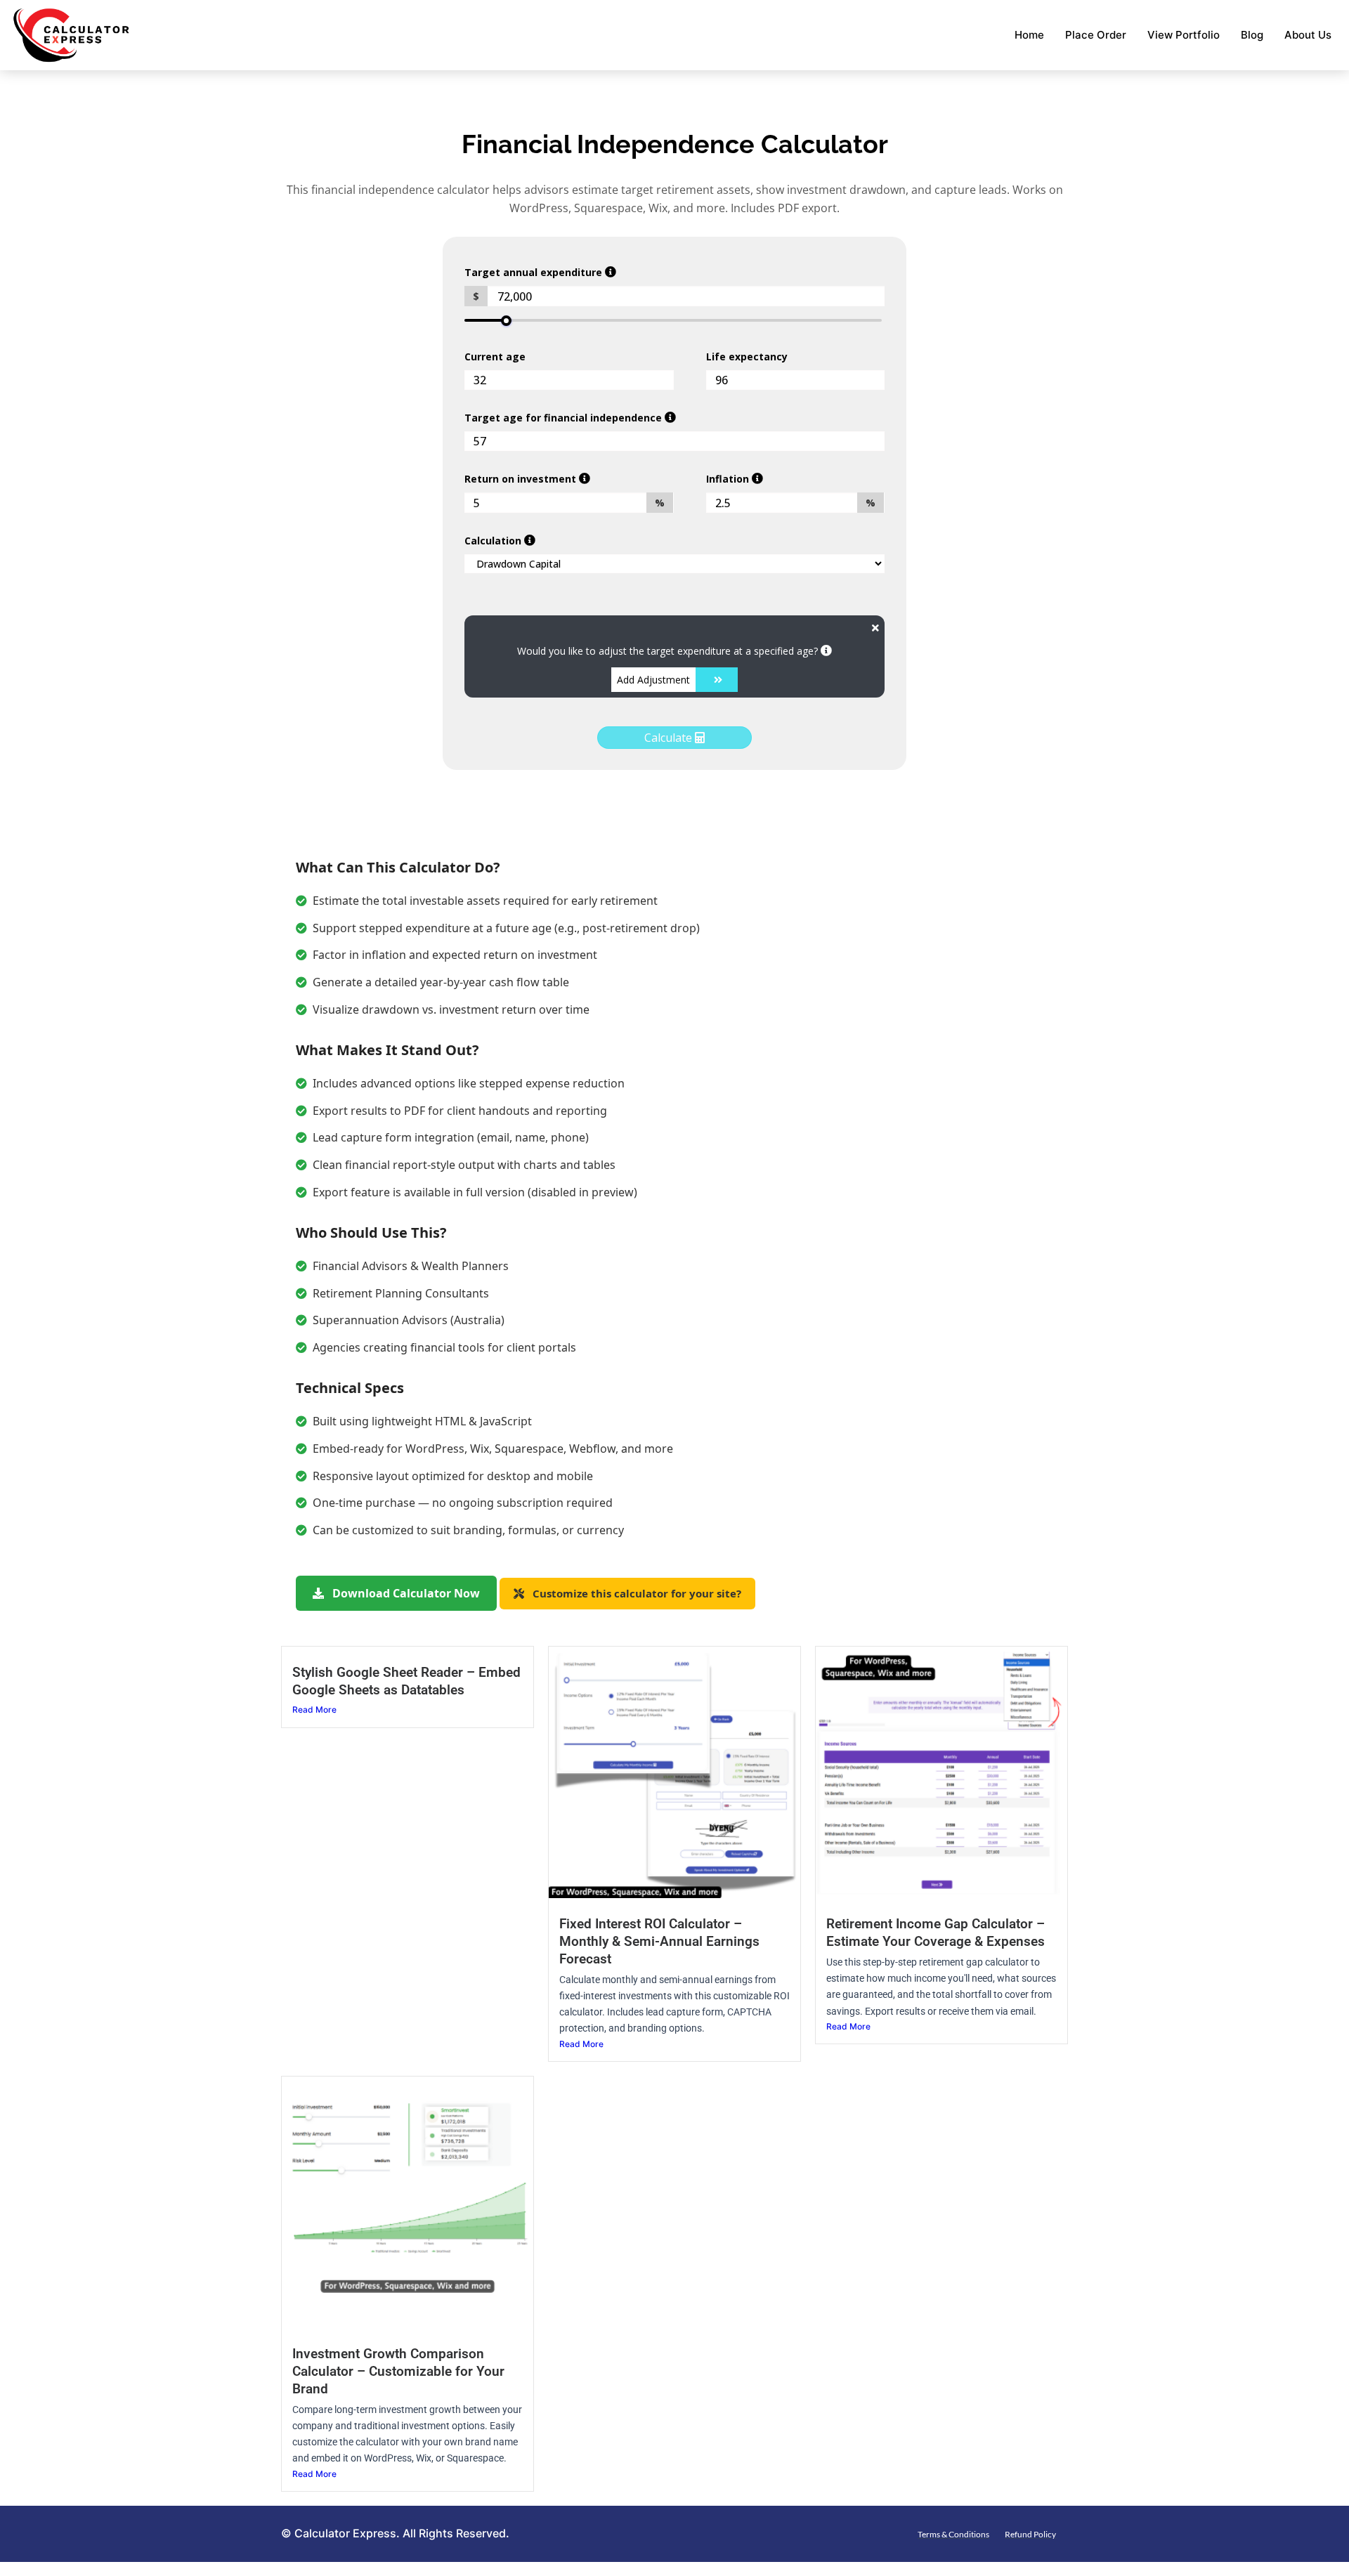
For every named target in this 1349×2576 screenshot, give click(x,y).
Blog (1252, 35)
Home (1029, 35)
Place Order (1096, 35)
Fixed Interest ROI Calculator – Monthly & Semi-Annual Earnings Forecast (659, 1941)
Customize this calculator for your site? (636, 1593)
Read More (314, 1709)
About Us (1308, 35)
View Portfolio (1184, 35)
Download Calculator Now (405, 1593)
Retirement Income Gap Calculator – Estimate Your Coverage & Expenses (936, 1933)
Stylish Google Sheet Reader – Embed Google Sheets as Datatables (406, 1681)
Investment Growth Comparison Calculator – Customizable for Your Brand (398, 2371)
